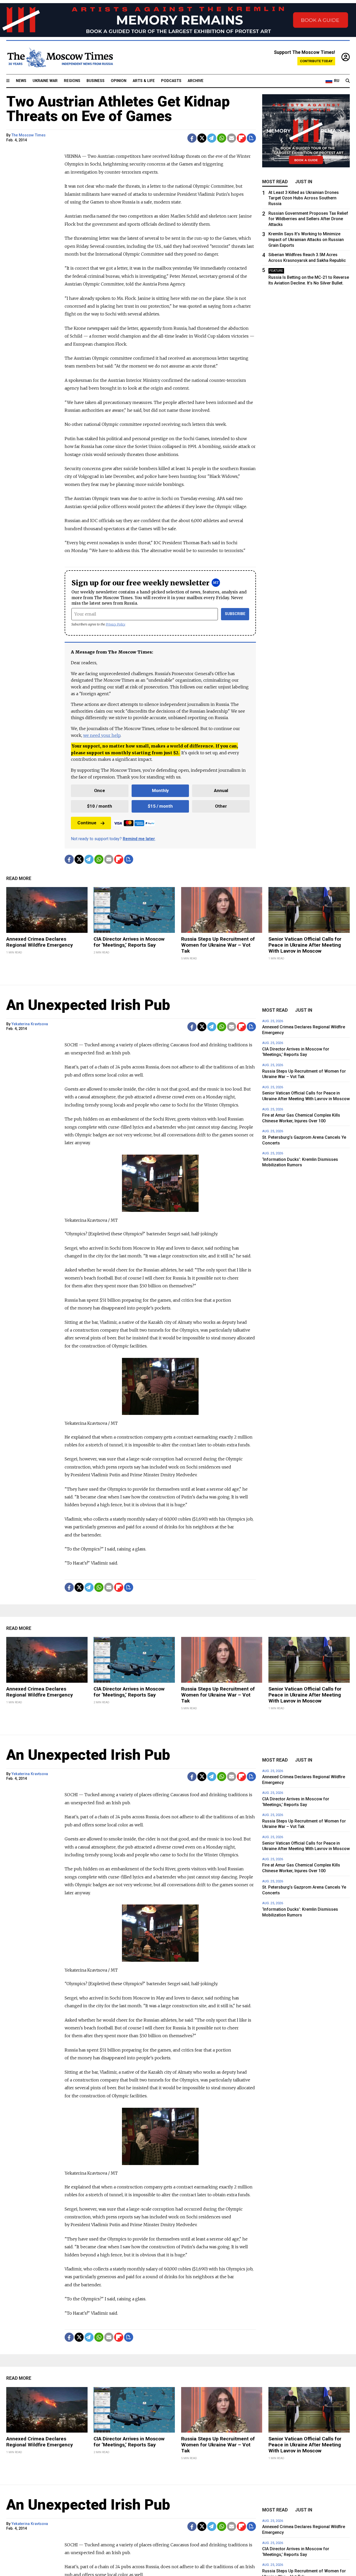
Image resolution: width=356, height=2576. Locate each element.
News (21, 81)
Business (96, 81)
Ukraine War (45, 81)
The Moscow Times (29, 135)
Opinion (119, 81)
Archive (196, 81)
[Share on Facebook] (192, 138)
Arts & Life (144, 81)
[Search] (348, 81)
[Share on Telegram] (212, 138)
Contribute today (316, 61)
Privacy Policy (116, 624)
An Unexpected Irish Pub (88, 1005)
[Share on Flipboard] (241, 138)
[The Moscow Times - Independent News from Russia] (60, 58)
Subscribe (235, 614)
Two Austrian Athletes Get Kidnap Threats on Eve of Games (118, 109)
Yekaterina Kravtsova (30, 1024)
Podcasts (171, 81)
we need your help (102, 735)
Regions (72, 81)
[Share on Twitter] (202, 138)
